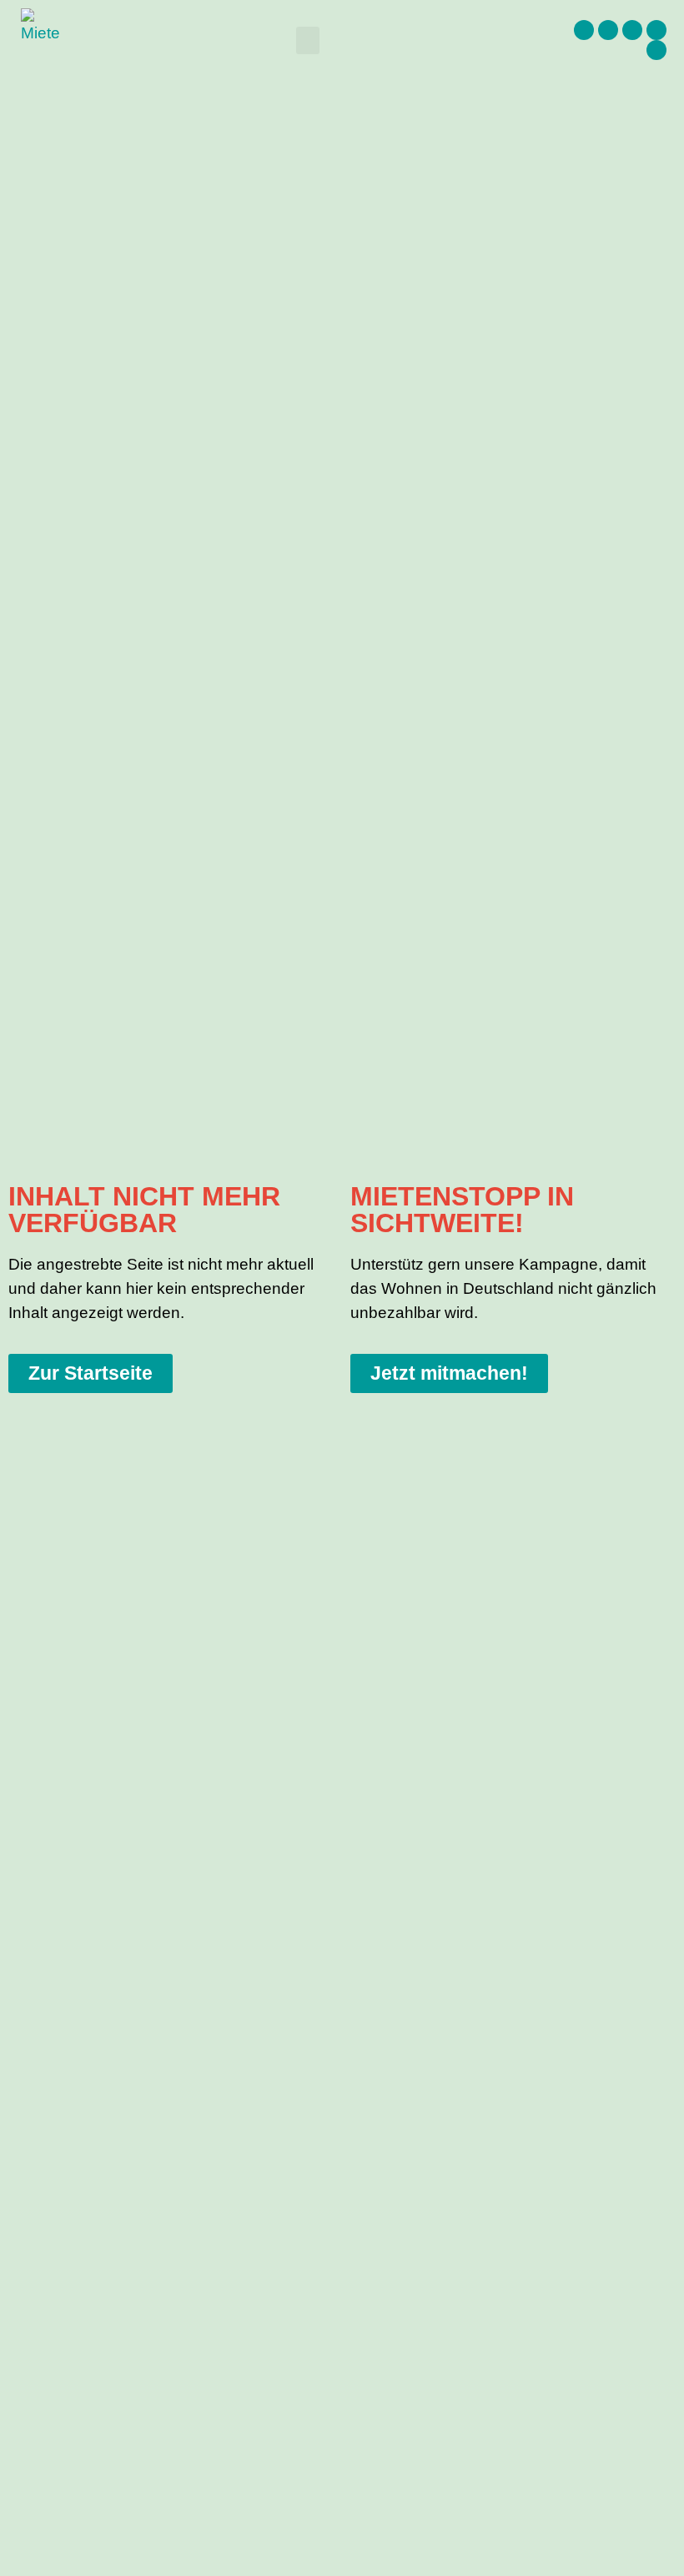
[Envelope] (656, 50)
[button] (308, 40)
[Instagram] (608, 30)
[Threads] (632, 30)
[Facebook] (584, 30)
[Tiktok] (656, 30)
